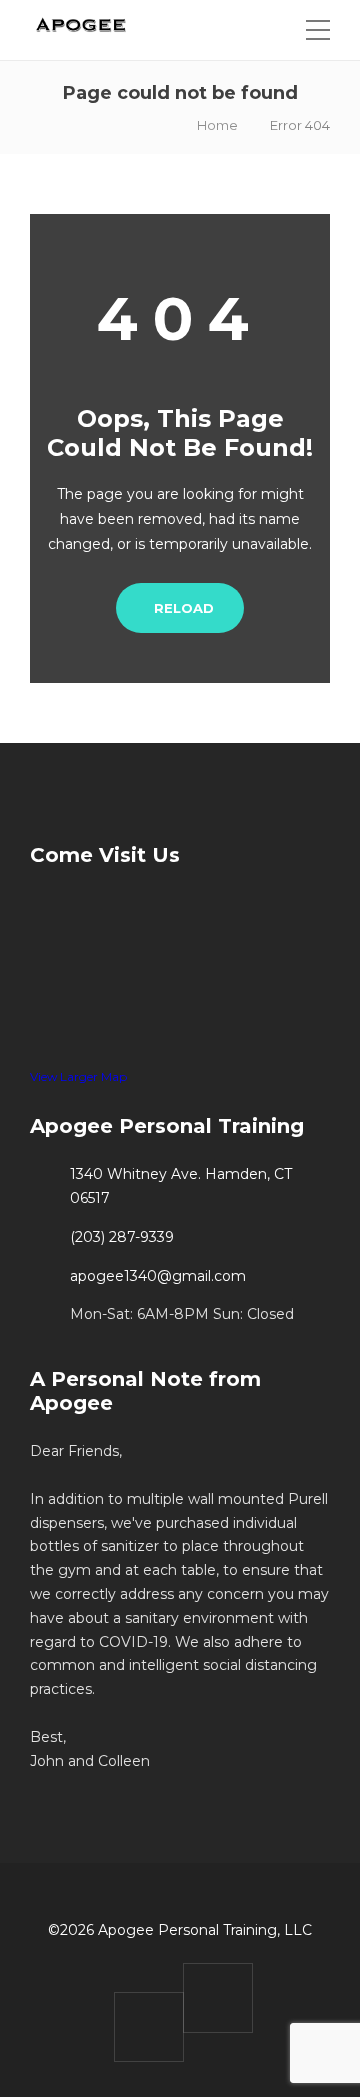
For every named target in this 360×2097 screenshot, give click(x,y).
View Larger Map (78, 1076)
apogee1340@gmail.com (158, 1276)
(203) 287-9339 (122, 1237)
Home (217, 125)
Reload (184, 608)
